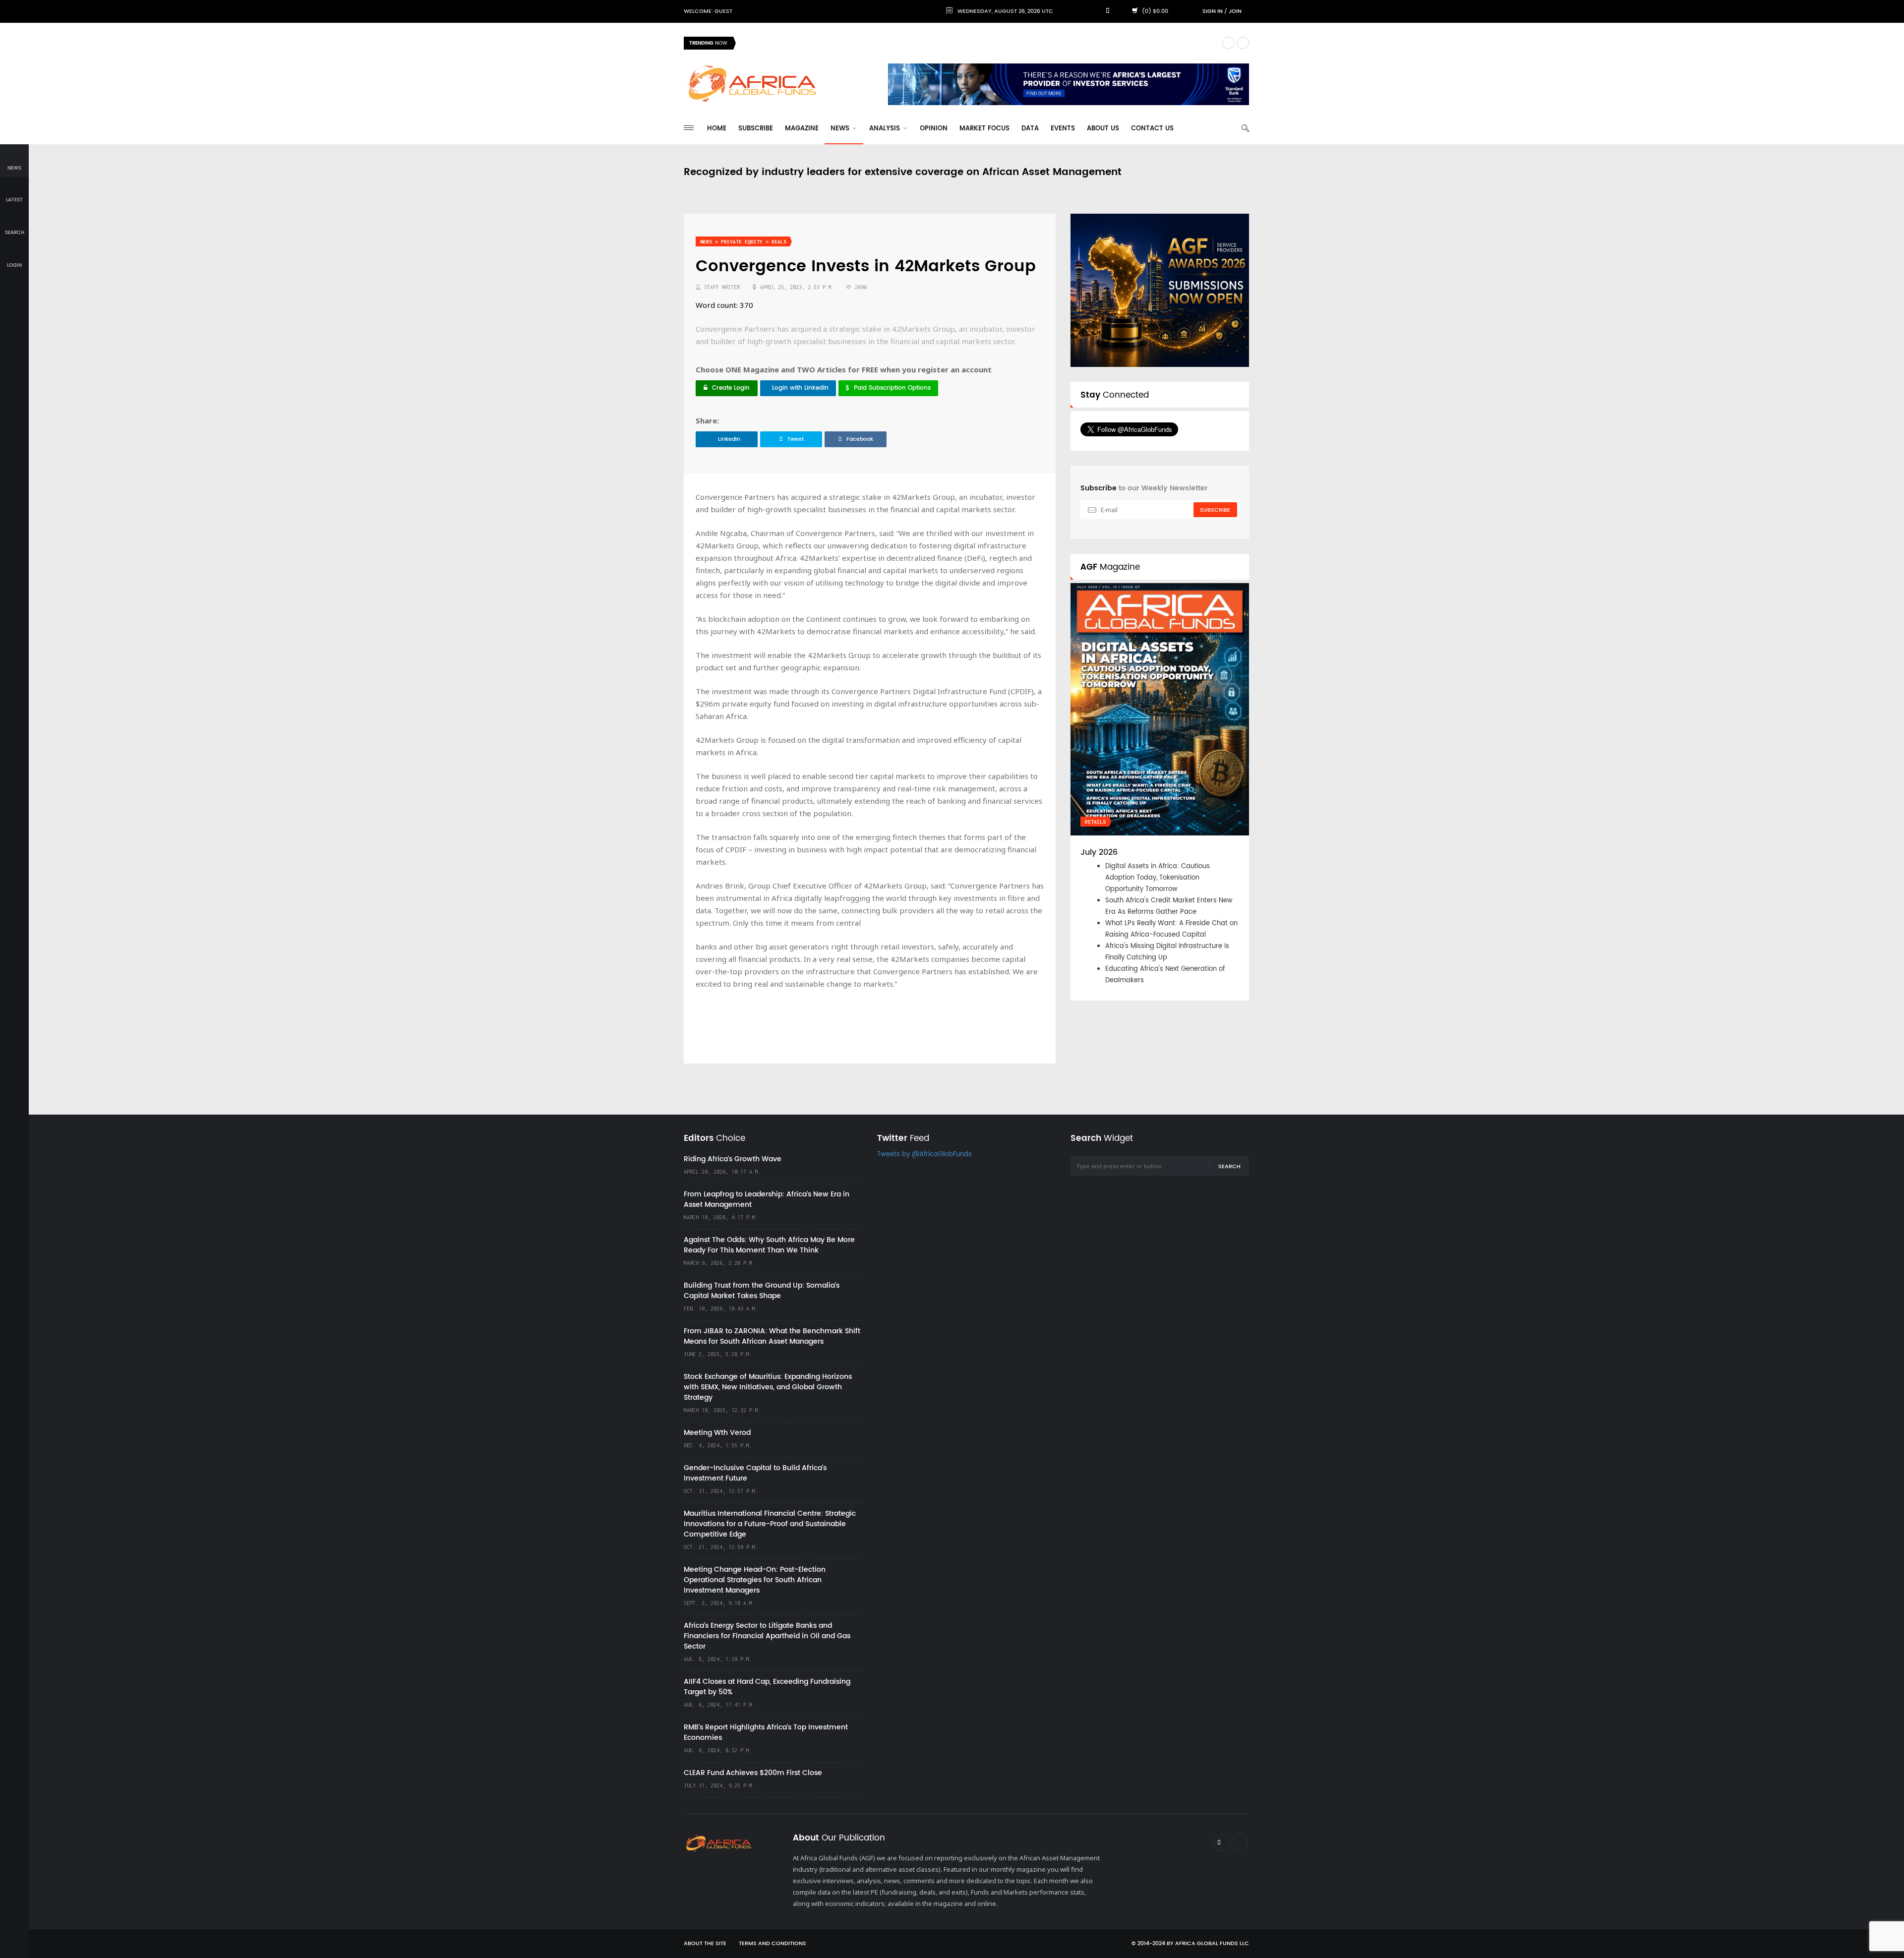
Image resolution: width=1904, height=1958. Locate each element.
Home (717, 129)
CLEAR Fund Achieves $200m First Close (753, 1773)
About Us (1103, 129)
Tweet (796, 439)
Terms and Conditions (773, 1944)
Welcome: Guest (708, 11)
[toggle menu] (689, 128)
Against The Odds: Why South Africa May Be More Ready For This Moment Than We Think (769, 1245)
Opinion (934, 129)
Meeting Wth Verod (717, 1433)
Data (1030, 129)
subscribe (1215, 510)
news (14, 168)
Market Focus (984, 129)
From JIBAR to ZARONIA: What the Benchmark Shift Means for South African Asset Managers (772, 1336)
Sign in (1213, 11)
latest (14, 200)
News (841, 129)
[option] (979, 43)
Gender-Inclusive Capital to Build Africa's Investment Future (755, 1473)
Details (1095, 822)
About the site (705, 1944)
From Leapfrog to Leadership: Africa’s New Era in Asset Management (767, 1199)
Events (1063, 129)
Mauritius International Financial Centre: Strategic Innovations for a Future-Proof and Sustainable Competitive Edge (770, 1524)
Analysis (886, 129)
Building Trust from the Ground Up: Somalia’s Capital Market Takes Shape (762, 1291)
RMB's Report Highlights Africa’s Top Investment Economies (766, 1732)
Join (1235, 11)
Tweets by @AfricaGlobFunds (924, 1155)
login (14, 265)
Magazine (802, 129)
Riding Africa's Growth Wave (789, 43)
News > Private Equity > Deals (743, 242)
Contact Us (1152, 129)
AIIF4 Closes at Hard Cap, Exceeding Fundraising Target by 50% (767, 1687)
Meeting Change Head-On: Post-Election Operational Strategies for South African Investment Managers (755, 1580)
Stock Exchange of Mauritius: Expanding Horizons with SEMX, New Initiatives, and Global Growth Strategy (768, 1387)
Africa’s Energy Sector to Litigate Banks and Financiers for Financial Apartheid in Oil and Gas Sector (767, 1636)
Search (1229, 1167)
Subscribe (756, 129)
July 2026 (1099, 852)
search (15, 233)
